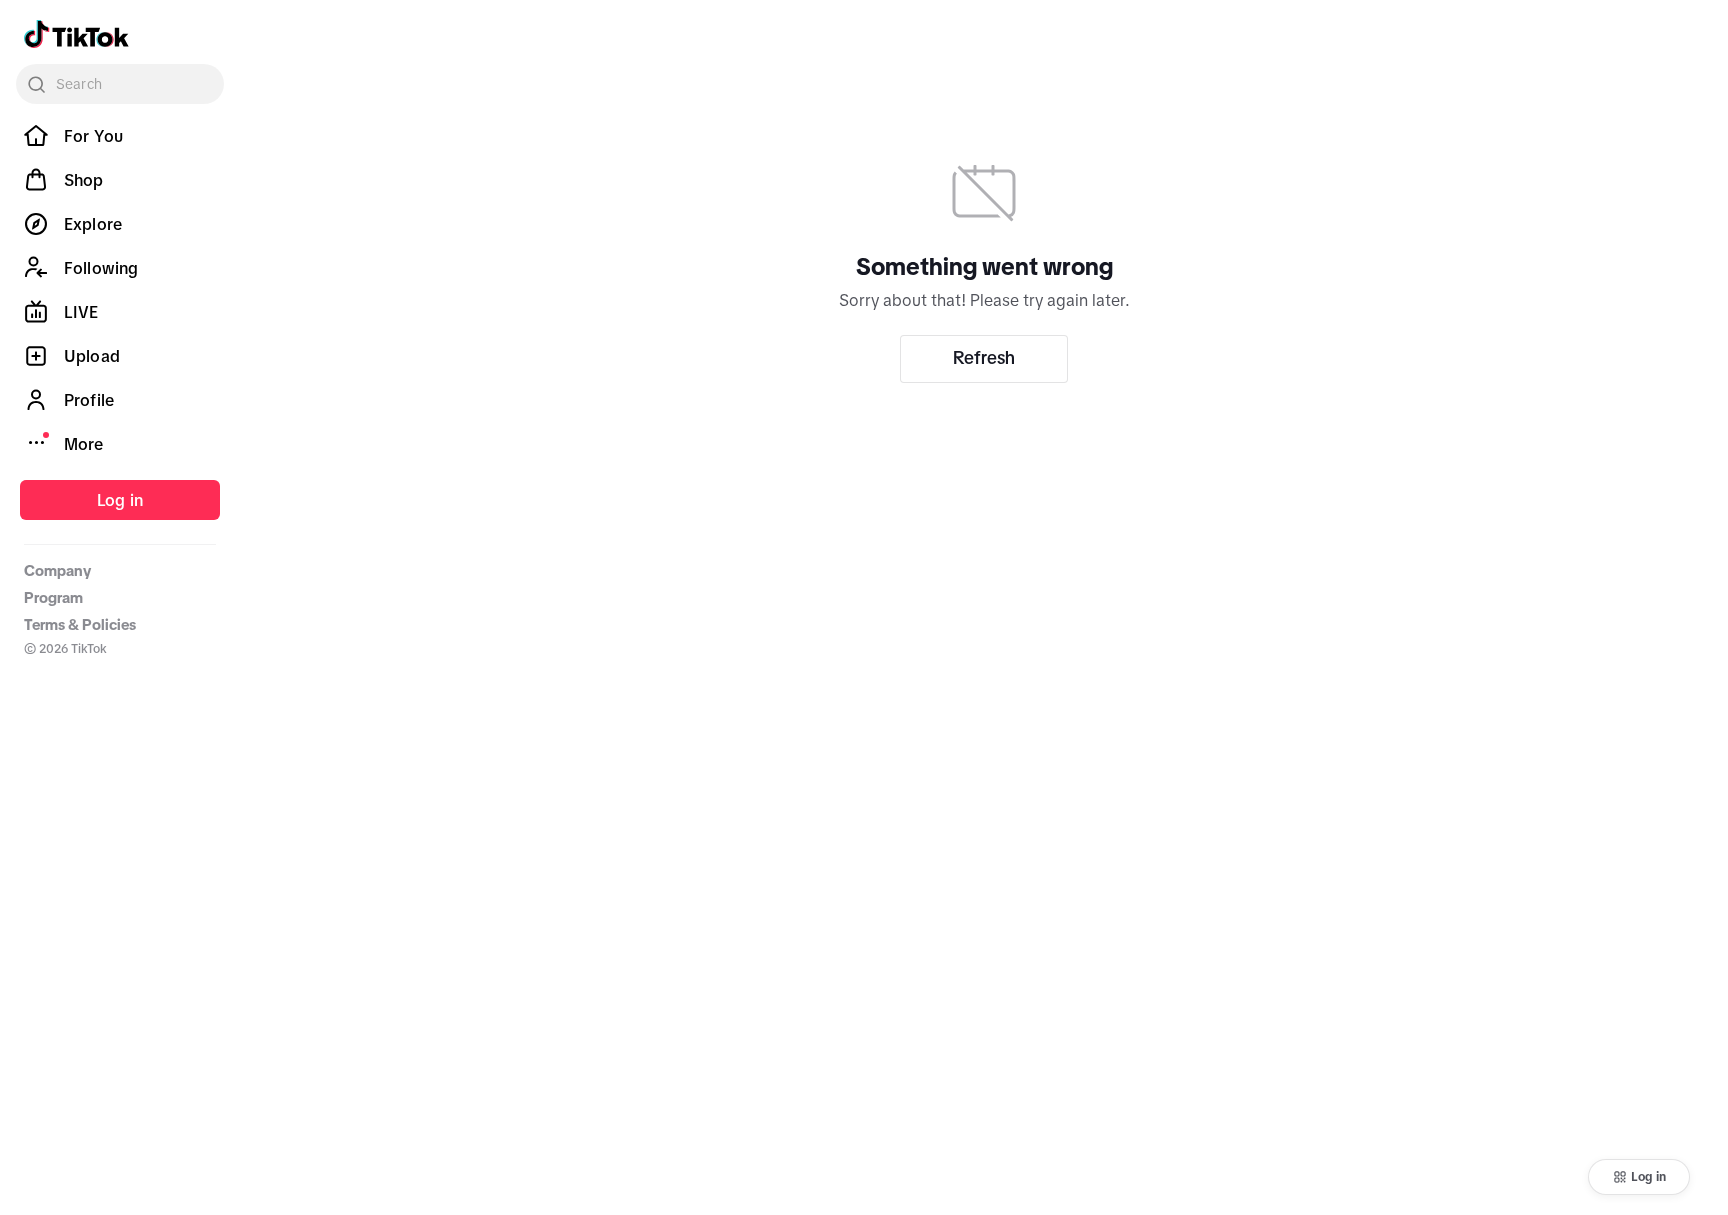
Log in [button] (1648, 1177)
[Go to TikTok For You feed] (76, 34)
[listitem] (120, 136)
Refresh (984, 358)
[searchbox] (120, 84)
